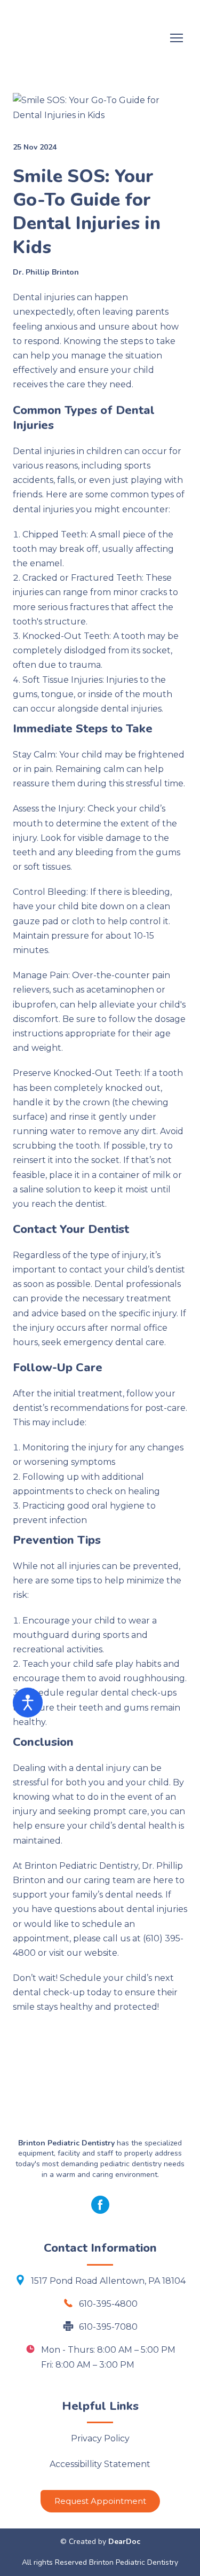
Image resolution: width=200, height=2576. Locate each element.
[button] (100, 2205)
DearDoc (124, 2542)
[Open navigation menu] (177, 38)
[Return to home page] (89, 38)
